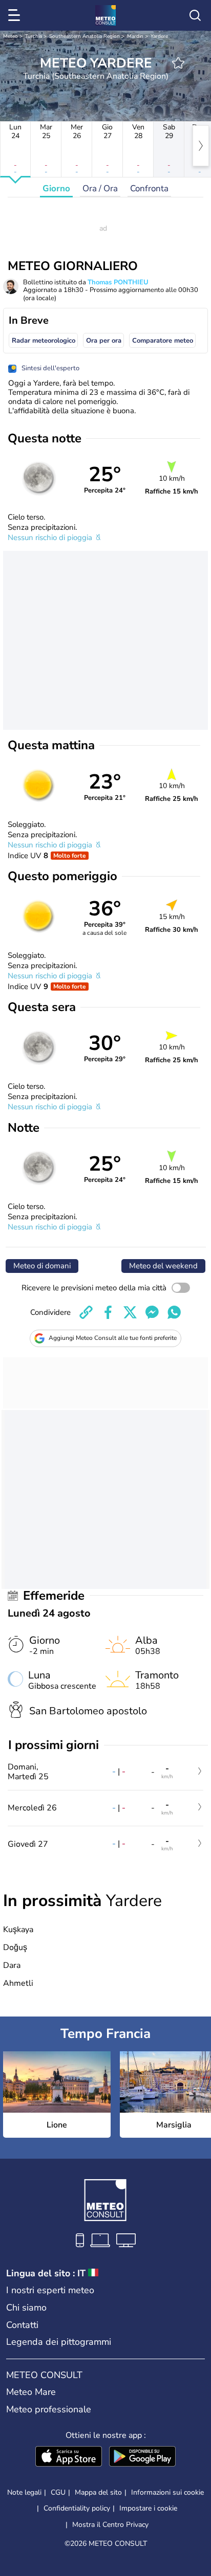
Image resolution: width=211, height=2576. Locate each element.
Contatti (22, 2325)
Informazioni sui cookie (167, 2492)
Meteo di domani (42, 1266)
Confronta (149, 188)
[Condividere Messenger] (152, 1312)
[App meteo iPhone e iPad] (69, 2457)
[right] (201, 146)
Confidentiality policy (77, 2508)
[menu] (16, 15)
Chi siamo (26, 2308)
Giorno (56, 188)
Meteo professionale (49, 2409)
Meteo (10, 36)
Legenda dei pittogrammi (59, 2342)
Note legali (24, 2492)
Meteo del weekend (163, 1266)
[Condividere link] (86, 1312)
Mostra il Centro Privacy (110, 2525)
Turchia (34, 36)
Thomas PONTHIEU (118, 282)
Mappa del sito (98, 2492)
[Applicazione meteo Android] (142, 2457)
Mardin (135, 36)
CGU (58, 2492)
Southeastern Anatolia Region (85, 36)
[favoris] (178, 63)
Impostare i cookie (148, 2508)
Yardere (159, 36)
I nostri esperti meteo (50, 2290)
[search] (195, 15)
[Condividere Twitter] (130, 1312)
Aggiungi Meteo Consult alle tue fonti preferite (113, 1338)
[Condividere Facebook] (108, 1312)
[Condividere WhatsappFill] (174, 1312)
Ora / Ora (100, 188)
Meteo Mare (31, 2392)
